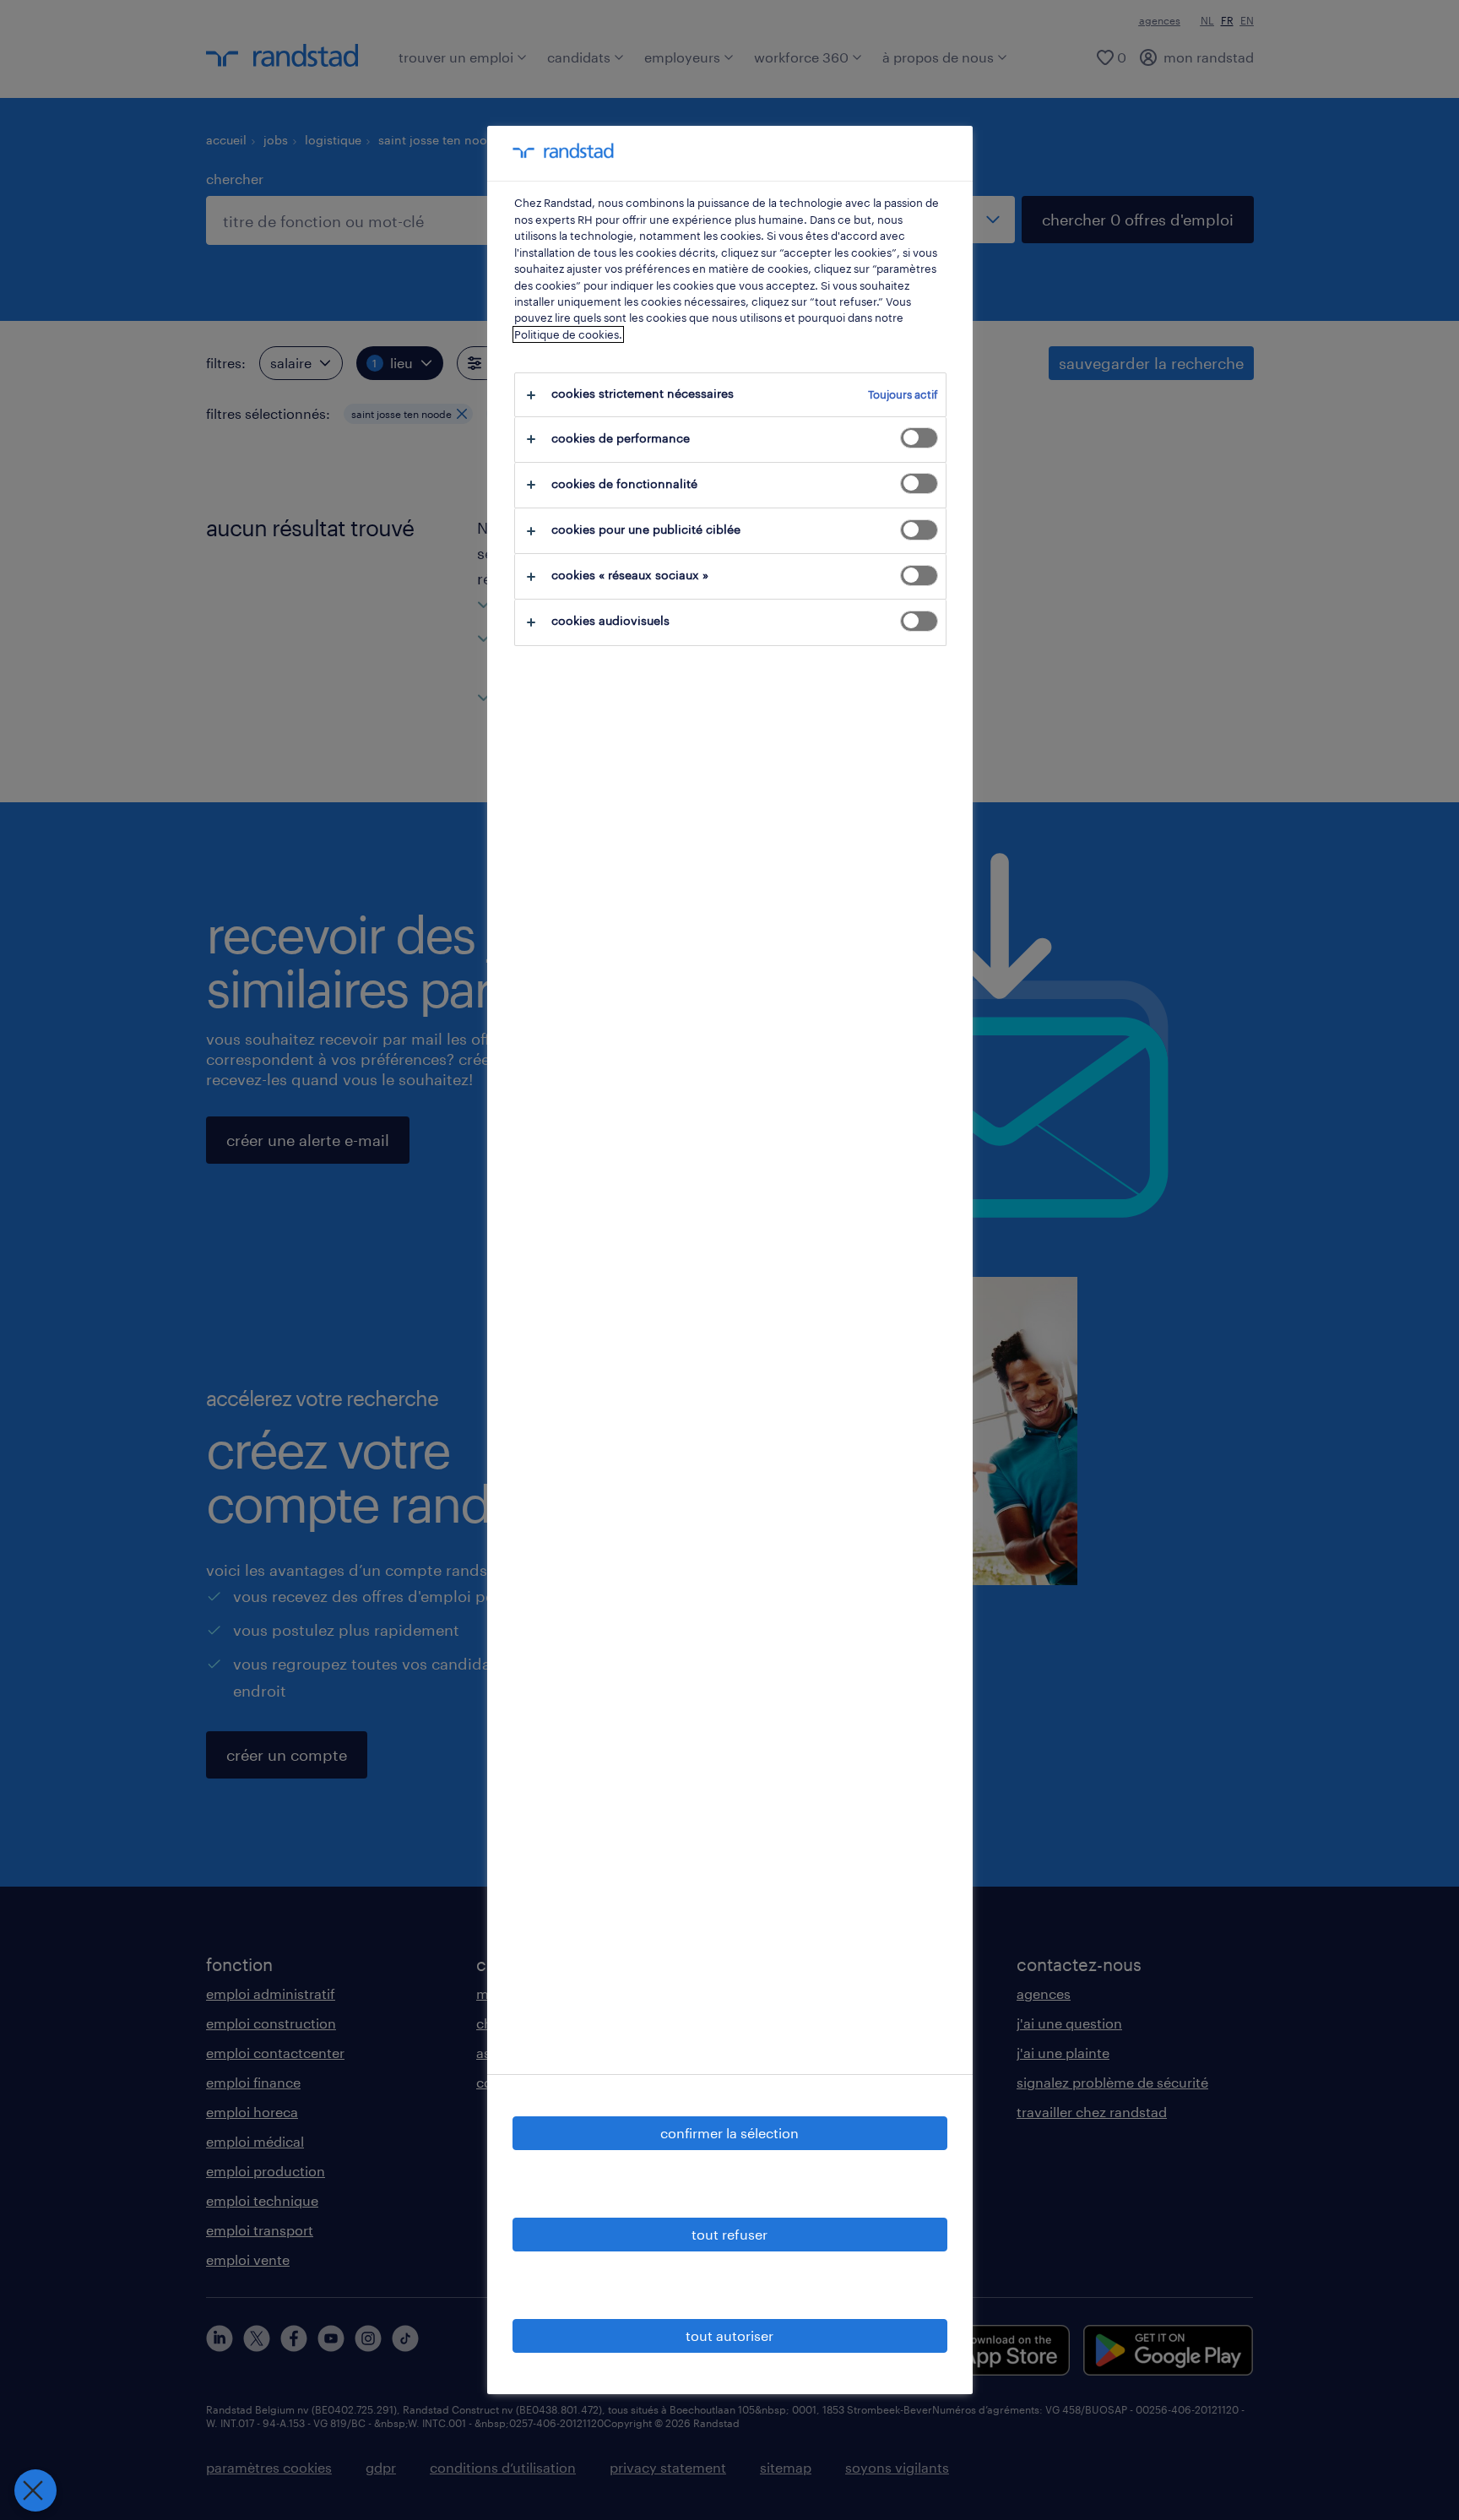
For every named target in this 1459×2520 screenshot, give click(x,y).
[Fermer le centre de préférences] (35, 2490)
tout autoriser (729, 2335)
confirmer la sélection (729, 2133)
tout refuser (729, 2234)
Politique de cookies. (568, 334)
